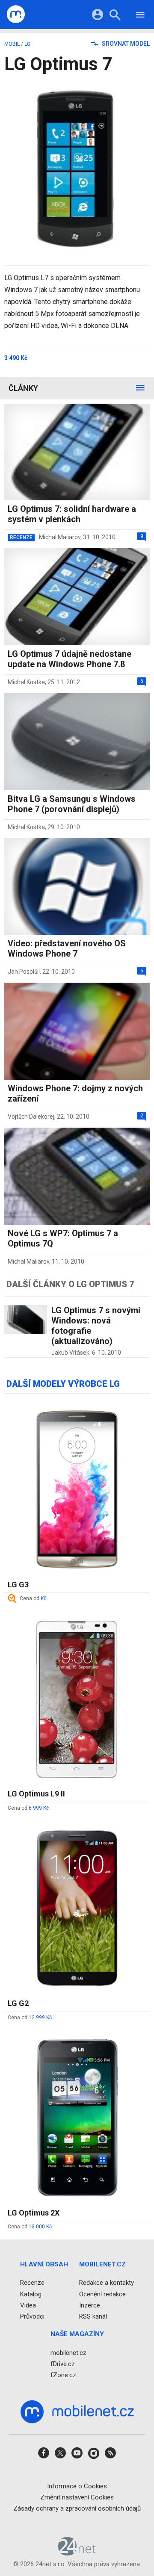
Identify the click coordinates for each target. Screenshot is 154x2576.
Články (23, 388)
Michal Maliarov (60, 537)
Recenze (32, 2283)
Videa (28, 2305)
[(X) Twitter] (60, 2456)
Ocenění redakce (102, 2294)
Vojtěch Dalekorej (31, 1117)
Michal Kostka (26, 682)
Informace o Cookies (77, 2486)
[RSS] (110, 2456)
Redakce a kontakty (107, 2283)
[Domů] (16, 15)
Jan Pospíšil (24, 972)
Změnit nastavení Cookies (77, 2497)
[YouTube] (77, 2456)
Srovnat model (125, 44)
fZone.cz (63, 2375)
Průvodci (32, 2316)
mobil (12, 44)
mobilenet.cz (68, 2353)
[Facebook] (44, 2456)
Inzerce (90, 2305)
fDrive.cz (63, 2364)
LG (27, 44)
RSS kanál (93, 2316)
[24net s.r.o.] (77, 2552)
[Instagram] (94, 2456)
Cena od (33, 1598)
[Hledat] (115, 16)
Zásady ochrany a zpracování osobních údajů (77, 2508)
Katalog (31, 2294)
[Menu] (140, 16)
